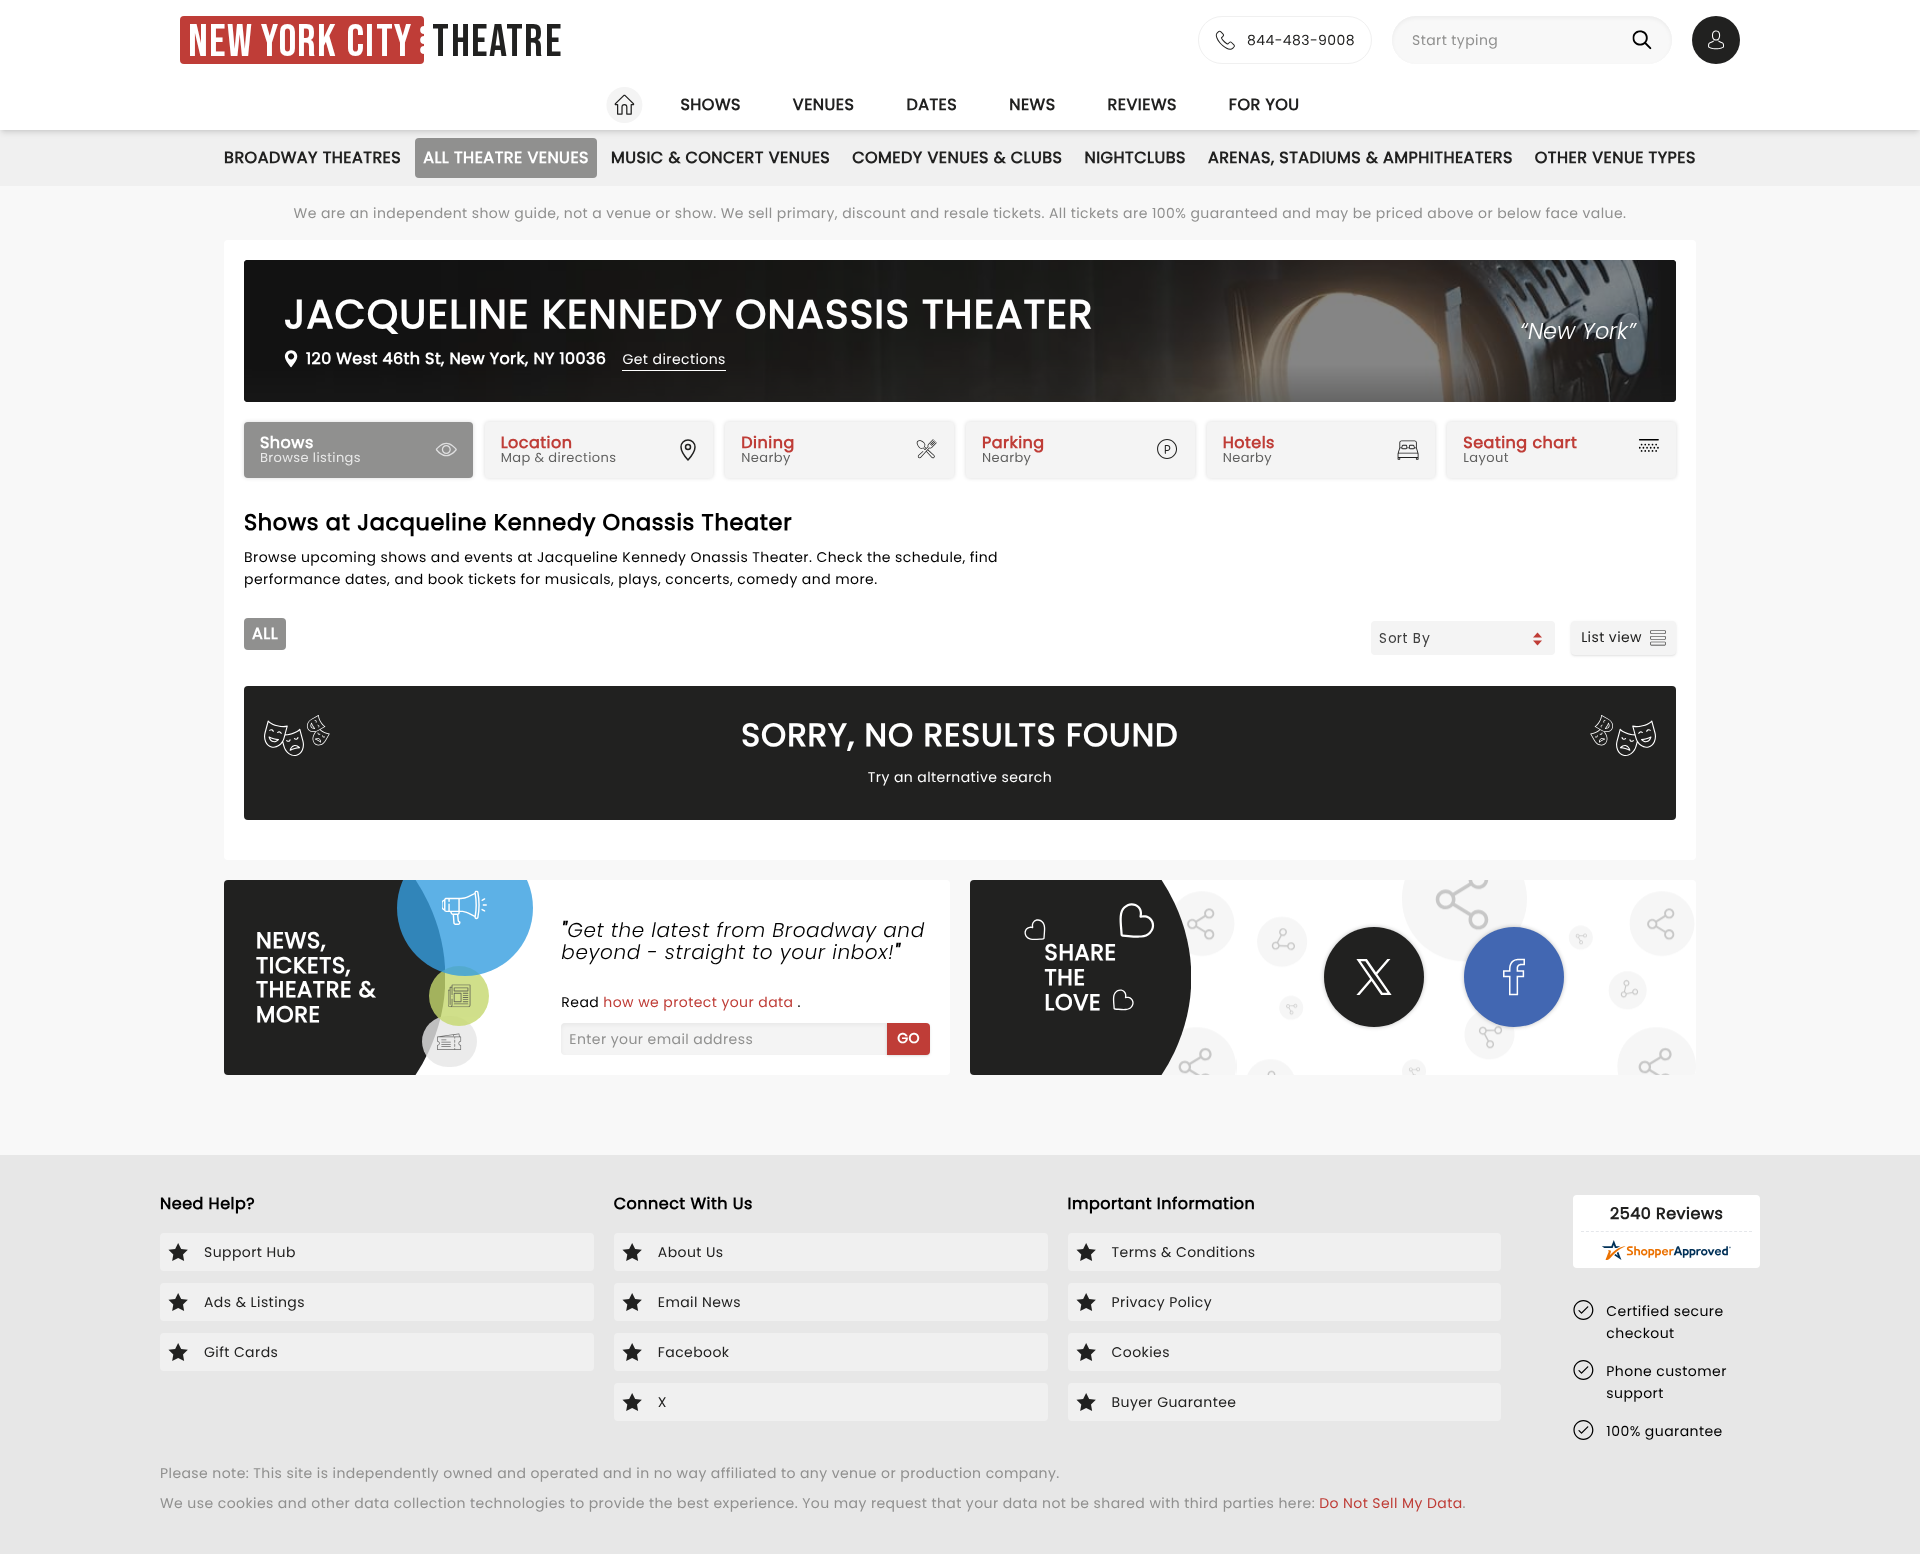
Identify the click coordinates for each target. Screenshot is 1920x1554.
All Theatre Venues (506, 157)
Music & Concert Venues (720, 157)
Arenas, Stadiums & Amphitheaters (1360, 157)
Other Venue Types (1615, 157)
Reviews (1142, 104)
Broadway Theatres (312, 157)
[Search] (1646, 40)
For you (1264, 104)
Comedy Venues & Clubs (957, 157)
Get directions (673, 359)
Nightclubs (1134, 157)
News (1032, 104)
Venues (824, 104)
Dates (931, 104)
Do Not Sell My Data (1390, 1503)
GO (908, 1038)
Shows (710, 104)
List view (1611, 637)
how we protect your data (700, 1002)
